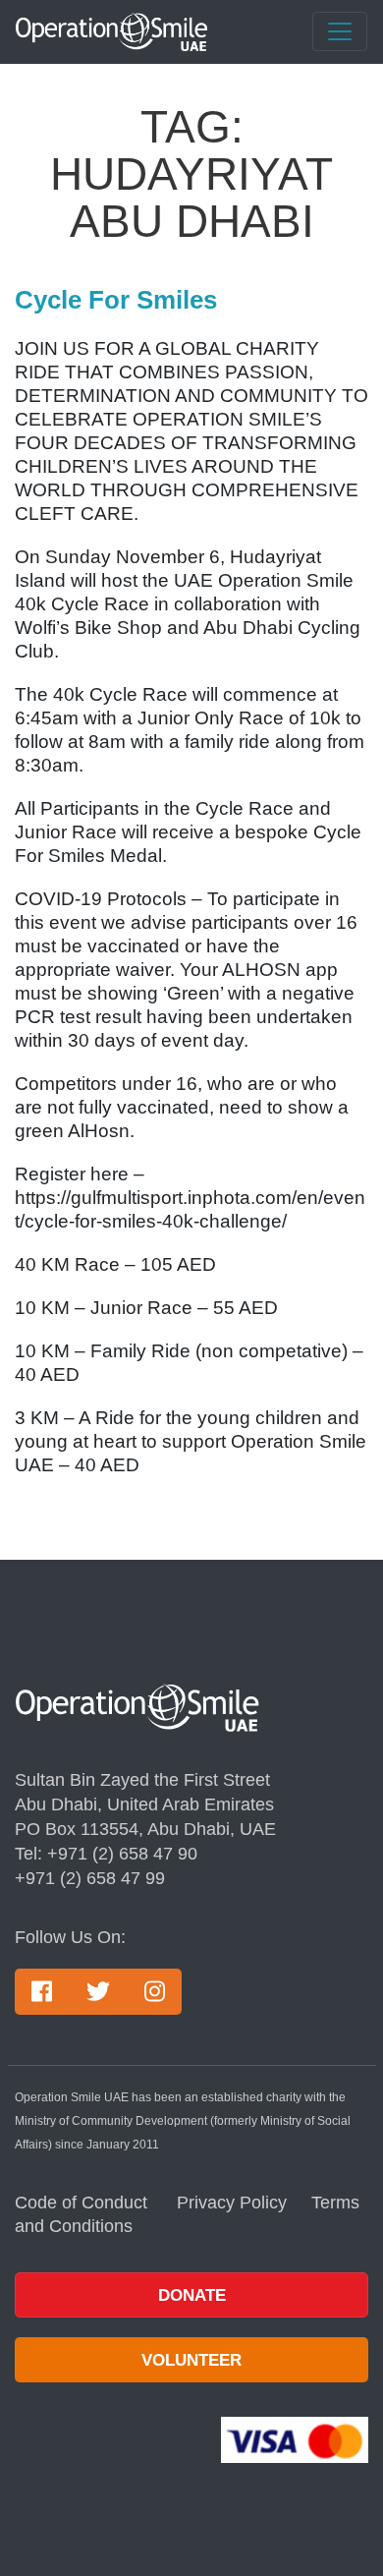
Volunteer (191, 2360)
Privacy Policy (232, 2203)
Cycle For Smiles (116, 300)
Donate (192, 2295)
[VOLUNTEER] (191, 2329)
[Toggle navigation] (340, 31)
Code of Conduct (83, 2203)
